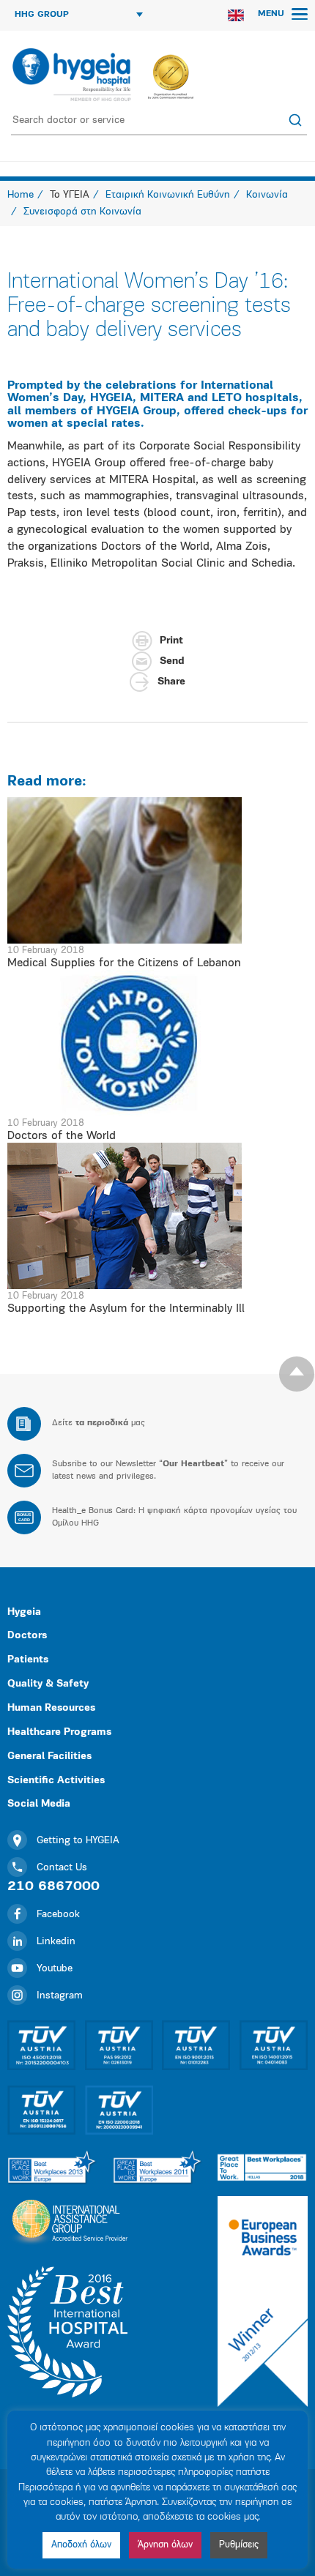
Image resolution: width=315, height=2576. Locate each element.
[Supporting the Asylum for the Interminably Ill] (157, 1216)
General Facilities (49, 1756)
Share (171, 682)
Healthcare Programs (59, 1732)
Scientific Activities (56, 1781)
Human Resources (51, 1708)
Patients (28, 1660)
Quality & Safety (48, 1684)
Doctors (27, 1636)
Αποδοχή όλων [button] (81, 2545)
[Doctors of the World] (157, 1043)
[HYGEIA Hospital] (71, 75)
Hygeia (24, 1612)
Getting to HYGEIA (78, 1841)
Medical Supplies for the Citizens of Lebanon (124, 963)
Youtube (55, 1969)
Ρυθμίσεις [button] (239, 2545)
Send (172, 661)
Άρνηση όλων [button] (165, 2545)
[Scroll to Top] (297, 1374)
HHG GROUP (42, 15)
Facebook (58, 1915)
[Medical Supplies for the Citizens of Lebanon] (157, 870)
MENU (273, 14)
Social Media (39, 1804)
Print (171, 641)
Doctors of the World (62, 1136)
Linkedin (56, 1942)
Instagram (60, 1996)
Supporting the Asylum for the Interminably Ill (126, 1309)
